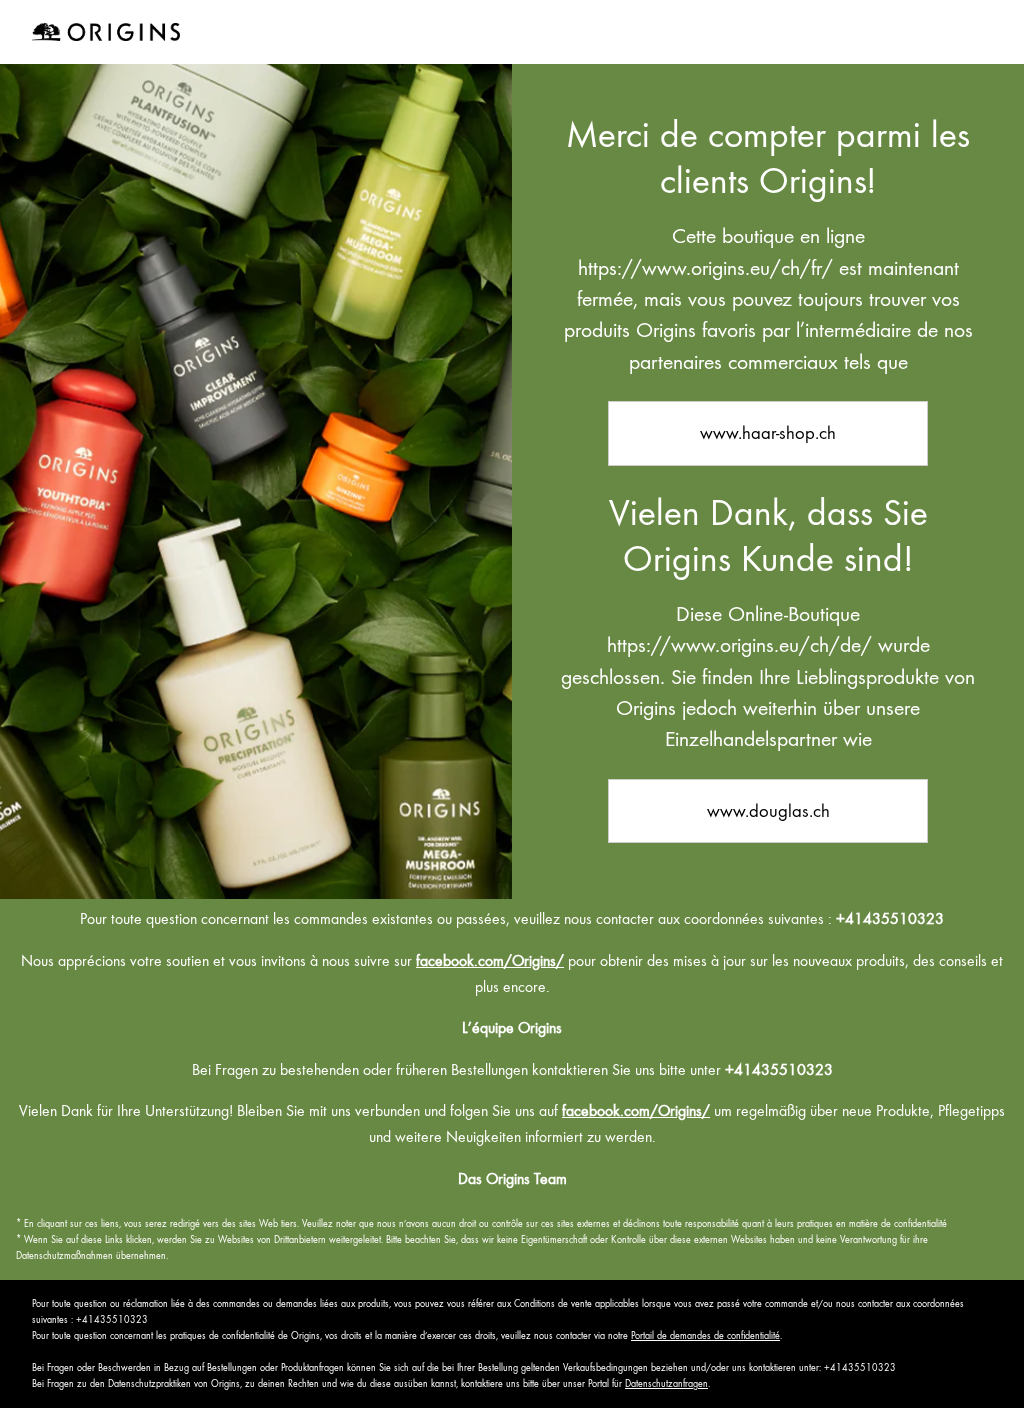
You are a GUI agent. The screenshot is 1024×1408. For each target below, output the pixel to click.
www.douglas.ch (768, 810)
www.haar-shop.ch (768, 432)
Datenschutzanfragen (666, 1383)
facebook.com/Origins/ (490, 961)
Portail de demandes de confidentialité (705, 1335)
